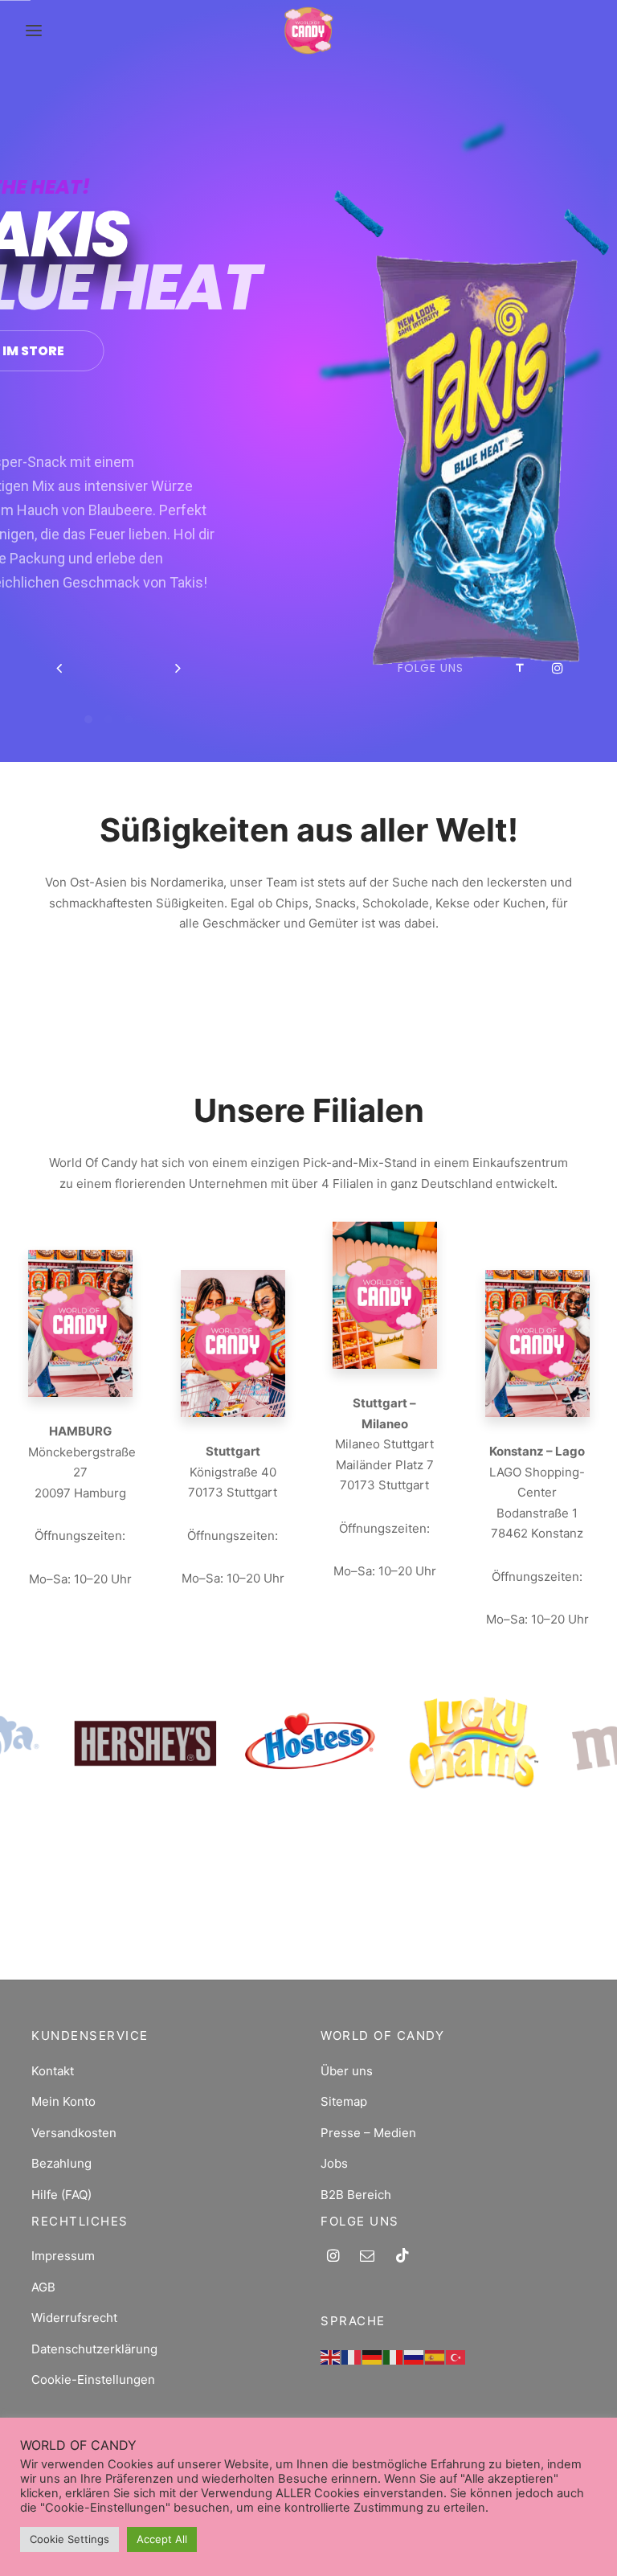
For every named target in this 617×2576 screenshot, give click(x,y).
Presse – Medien (368, 2133)
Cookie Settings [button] (69, 2539)
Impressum (63, 2256)
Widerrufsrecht (74, 2318)
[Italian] (394, 2356)
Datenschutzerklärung (94, 2349)
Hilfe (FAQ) (61, 2195)
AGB (43, 2287)
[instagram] (333, 2257)
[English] (331, 2356)
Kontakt (53, 2071)
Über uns (347, 2071)
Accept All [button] (162, 2539)
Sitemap (344, 2101)
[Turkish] (456, 2356)
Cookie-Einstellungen (93, 2379)
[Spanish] (435, 2356)
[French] (352, 2356)
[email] (367, 2257)
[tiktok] (402, 2257)
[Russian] (415, 2356)
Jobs (334, 2163)
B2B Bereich (356, 2195)
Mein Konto (63, 2101)
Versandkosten (74, 2133)
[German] (373, 2356)
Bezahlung (61, 2163)
